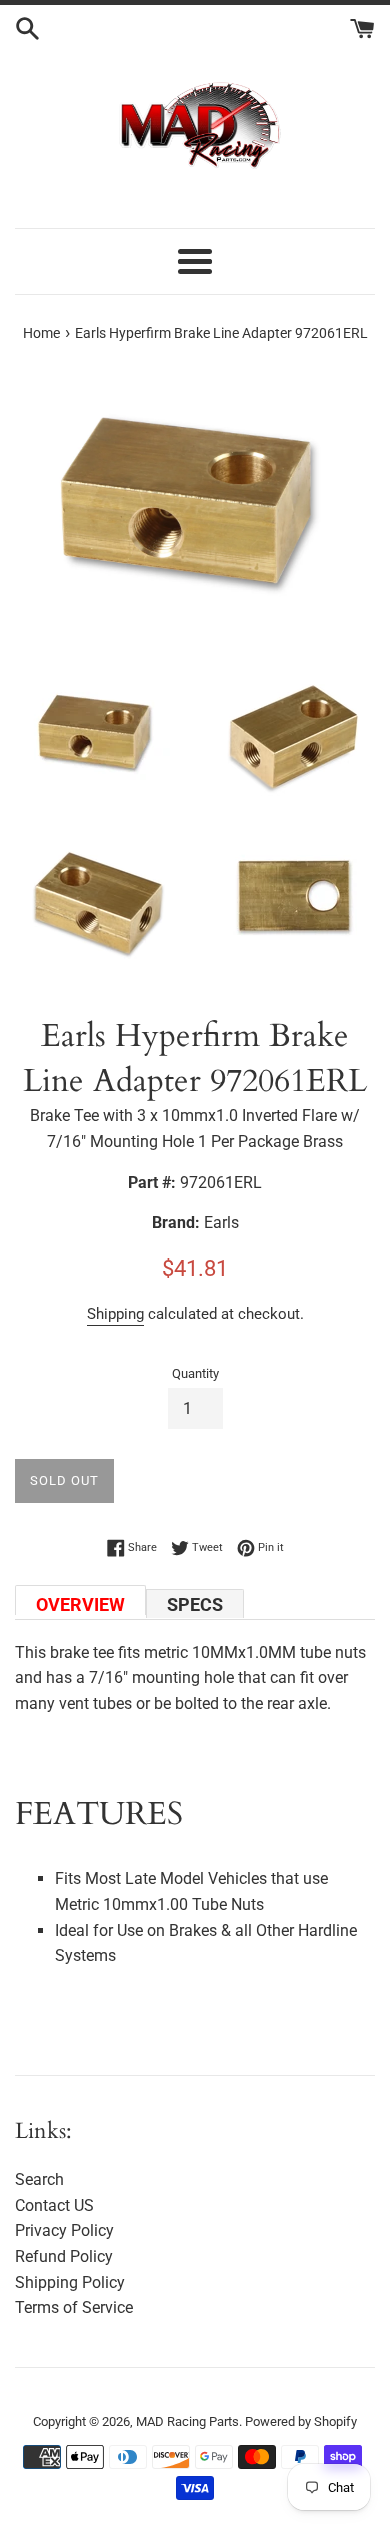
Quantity (195, 1373)
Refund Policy (64, 2256)
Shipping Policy (70, 2282)
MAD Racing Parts (187, 2421)
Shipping (115, 1314)
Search (39, 2179)
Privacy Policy (64, 2230)
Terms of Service (74, 2307)
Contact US (54, 2205)
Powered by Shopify (301, 2421)
